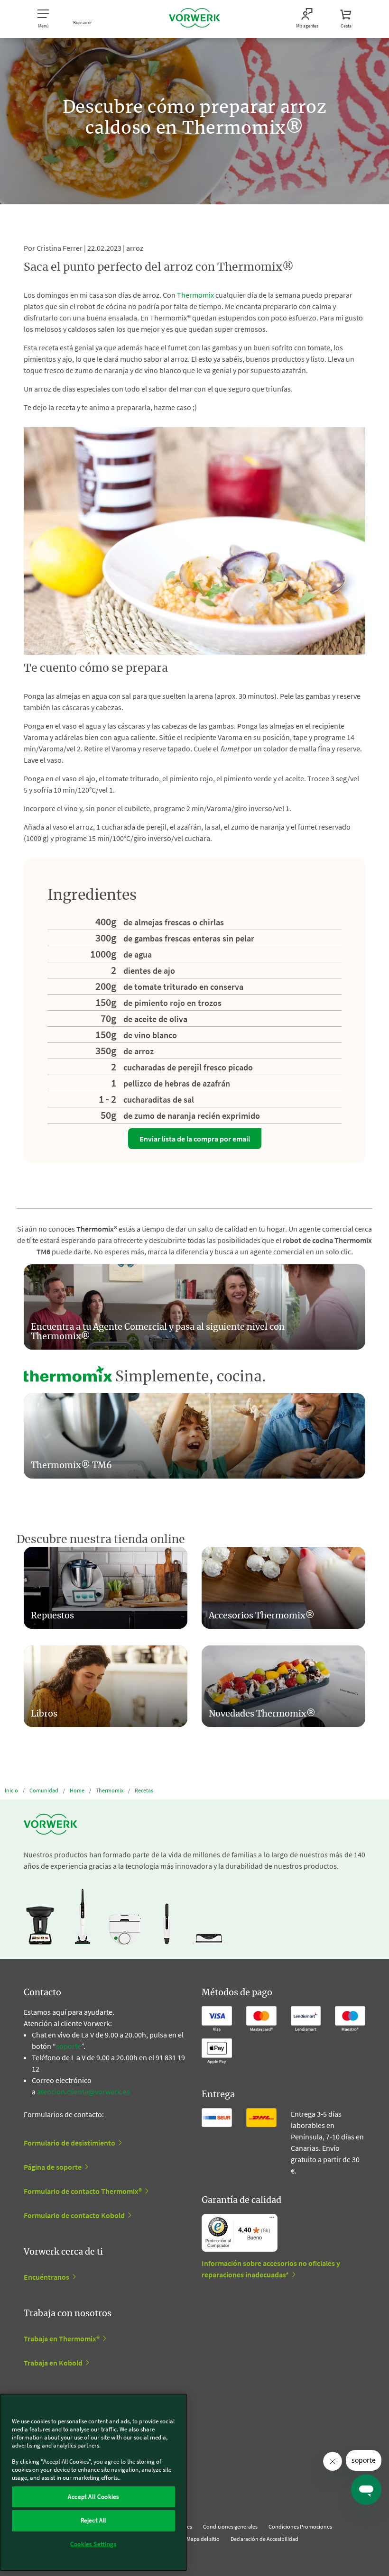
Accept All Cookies (93, 2497)
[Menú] (272, 2220)
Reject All (94, 2520)
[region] (93, 2482)
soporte (69, 2046)
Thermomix (195, 295)
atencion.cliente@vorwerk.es (83, 2092)
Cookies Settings (93, 2544)
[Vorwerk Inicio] (194, 19)
